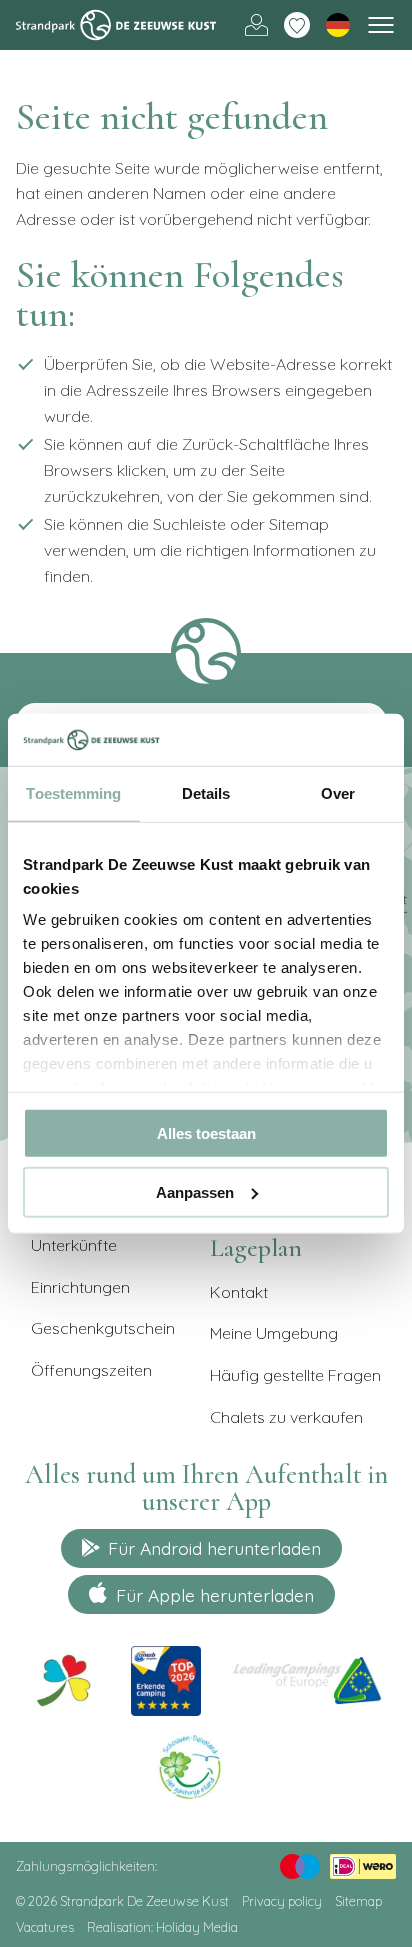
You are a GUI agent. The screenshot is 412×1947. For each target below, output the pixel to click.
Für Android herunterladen (214, 1548)
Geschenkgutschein (103, 1328)
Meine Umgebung (256, 25)
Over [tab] (338, 793)
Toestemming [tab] (73, 793)
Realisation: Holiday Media (162, 1927)
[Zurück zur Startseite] (116, 25)
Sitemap (358, 1901)
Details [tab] (206, 793)
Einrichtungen (80, 1287)
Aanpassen (195, 1191)
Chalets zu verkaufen (286, 1417)
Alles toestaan (206, 1133)
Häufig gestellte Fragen (295, 1375)
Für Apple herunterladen (215, 1595)
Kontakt (239, 1292)
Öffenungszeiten (91, 1370)
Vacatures (45, 1927)
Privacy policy (282, 1901)
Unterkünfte (74, 1245)
